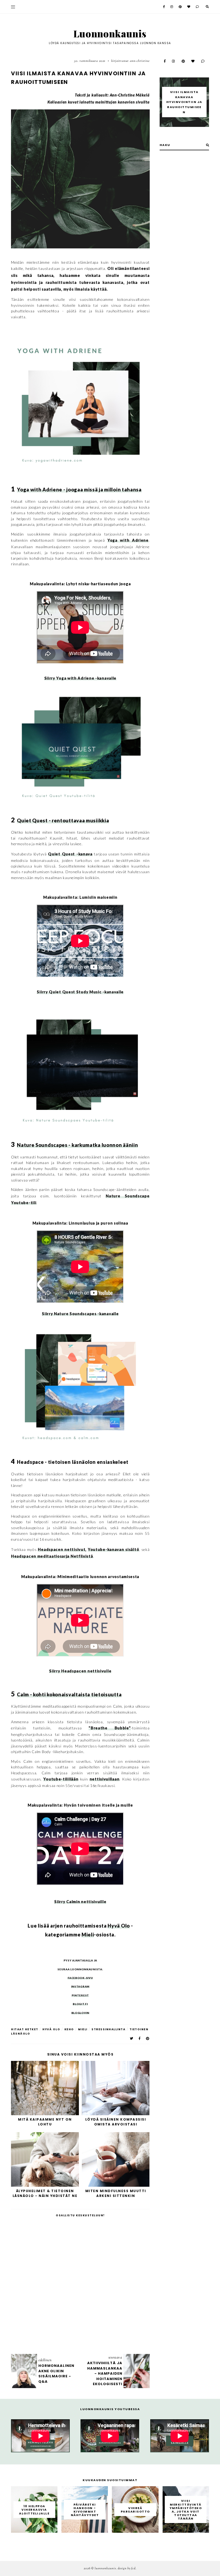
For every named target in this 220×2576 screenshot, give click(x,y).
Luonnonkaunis (110, 33)
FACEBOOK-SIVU (80, 1978)
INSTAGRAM (80, 1986)
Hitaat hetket (25, 2029)
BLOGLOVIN (80, 2013)
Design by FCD (127, 2568)
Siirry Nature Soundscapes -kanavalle (80, 1314)
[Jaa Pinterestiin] (148, 2038)
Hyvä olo (51, 2029)
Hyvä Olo (119, 1926)
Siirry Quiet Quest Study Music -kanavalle (80, 992)
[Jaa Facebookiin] (140, 2038)
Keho (69, 2029)
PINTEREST (80, 1995)
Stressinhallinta (108, 2029)
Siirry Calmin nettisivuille (80, 1902)
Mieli (88, 1935)
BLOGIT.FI (80, 2004)
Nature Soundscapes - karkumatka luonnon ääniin (77, 1145)
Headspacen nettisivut (62, 1549)
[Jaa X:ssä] (132, 2038)
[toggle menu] (13, 7)
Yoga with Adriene (128, 540)
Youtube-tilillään (61, 1779)
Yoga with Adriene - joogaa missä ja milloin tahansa (79, 490)
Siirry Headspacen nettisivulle (80, 1671)
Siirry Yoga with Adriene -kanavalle (80, 678)
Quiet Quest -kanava (70, 854)
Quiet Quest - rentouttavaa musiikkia (63, 820)
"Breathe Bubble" (110, 1728)
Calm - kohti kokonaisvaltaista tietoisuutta (69, 1694)
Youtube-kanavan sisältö (113, 1549)
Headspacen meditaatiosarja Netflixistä (52, 1556)
